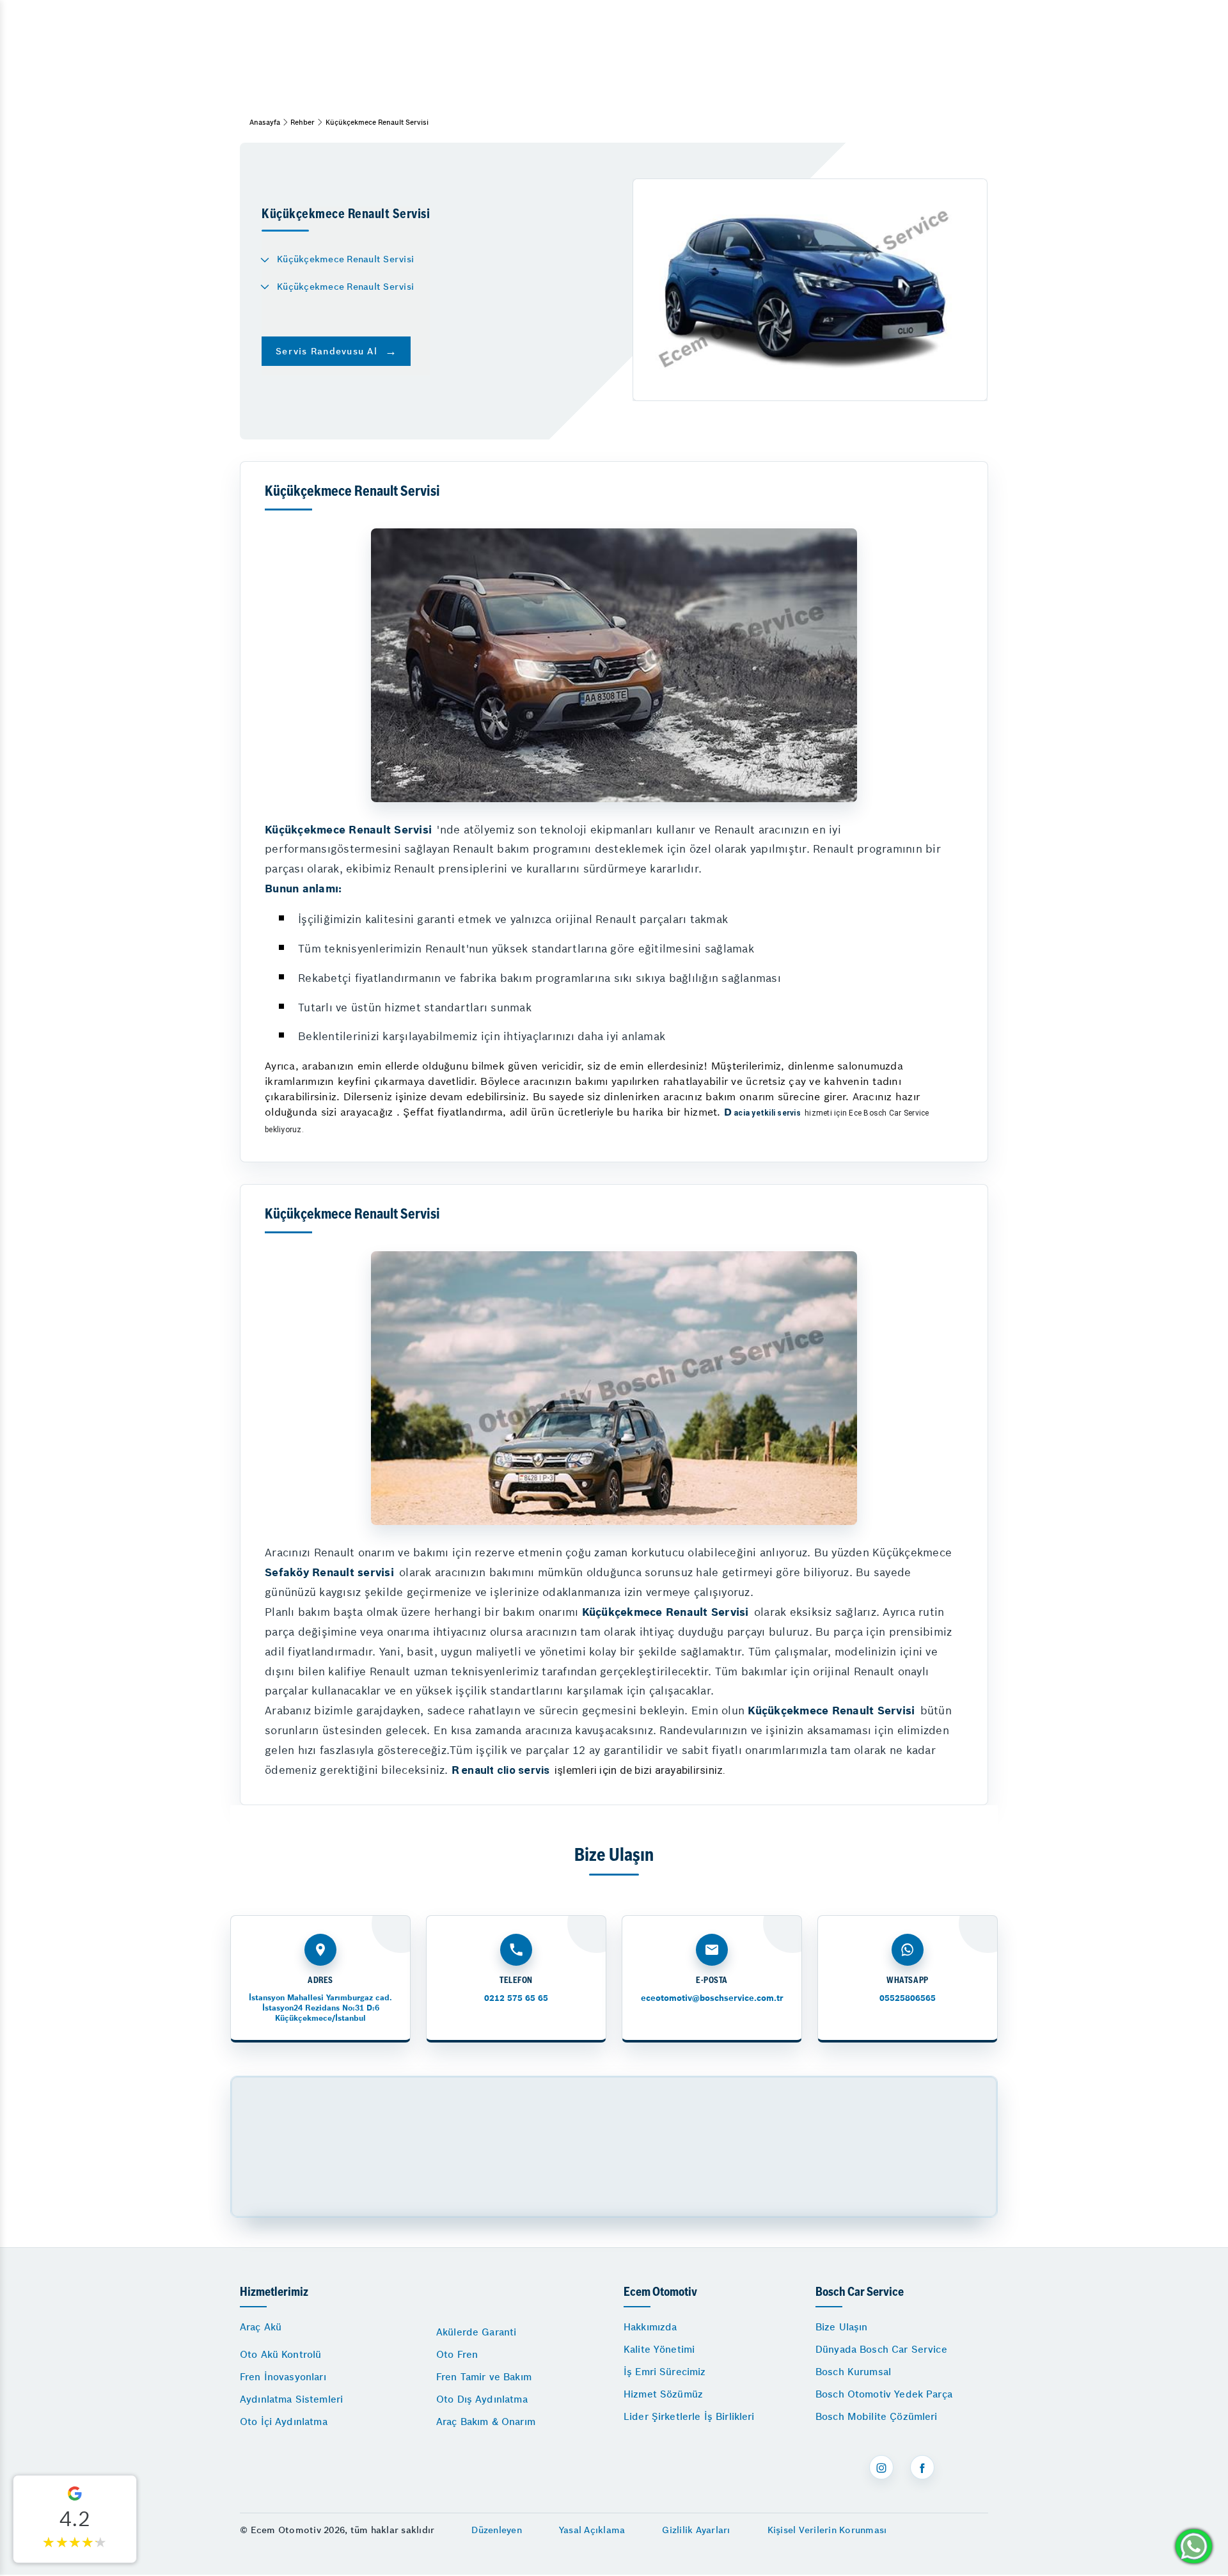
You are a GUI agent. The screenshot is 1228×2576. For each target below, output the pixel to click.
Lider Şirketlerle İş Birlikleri (689, 2416)
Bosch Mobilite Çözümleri (877, 2416)
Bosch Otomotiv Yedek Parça (884, 2394)
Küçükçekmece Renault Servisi (345, 259)
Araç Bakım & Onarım (486, 2422)
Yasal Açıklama (592, 2530)
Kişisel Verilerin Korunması (827, 2530)
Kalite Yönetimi (659, 2349)
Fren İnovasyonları (283, 2377)
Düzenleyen (497, 2530)
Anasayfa (265, 122)
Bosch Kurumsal (853, 2372)
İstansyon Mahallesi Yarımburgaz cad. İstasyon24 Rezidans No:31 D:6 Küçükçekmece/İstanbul (320, 2008)
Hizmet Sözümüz (663, 2394)
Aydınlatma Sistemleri (291, 2399)
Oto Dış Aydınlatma (482, 2399)
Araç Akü (261, 2327)
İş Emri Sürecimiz (665, 2372)
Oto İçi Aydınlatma (284, 2422)
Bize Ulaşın (842, 2327)
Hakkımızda (650, 2327)
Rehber (303, 122)
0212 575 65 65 (516, 1998)
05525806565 (908, 1998)
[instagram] (881, 2467)
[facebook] (922, 2467)
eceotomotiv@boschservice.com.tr (712, 1998)
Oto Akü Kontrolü (280, 2354)
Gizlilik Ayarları (696, 2530)
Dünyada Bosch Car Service (881, 2349)
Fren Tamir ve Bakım (484, 2377)
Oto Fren (457, 2354)
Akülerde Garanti (476, 2332)
